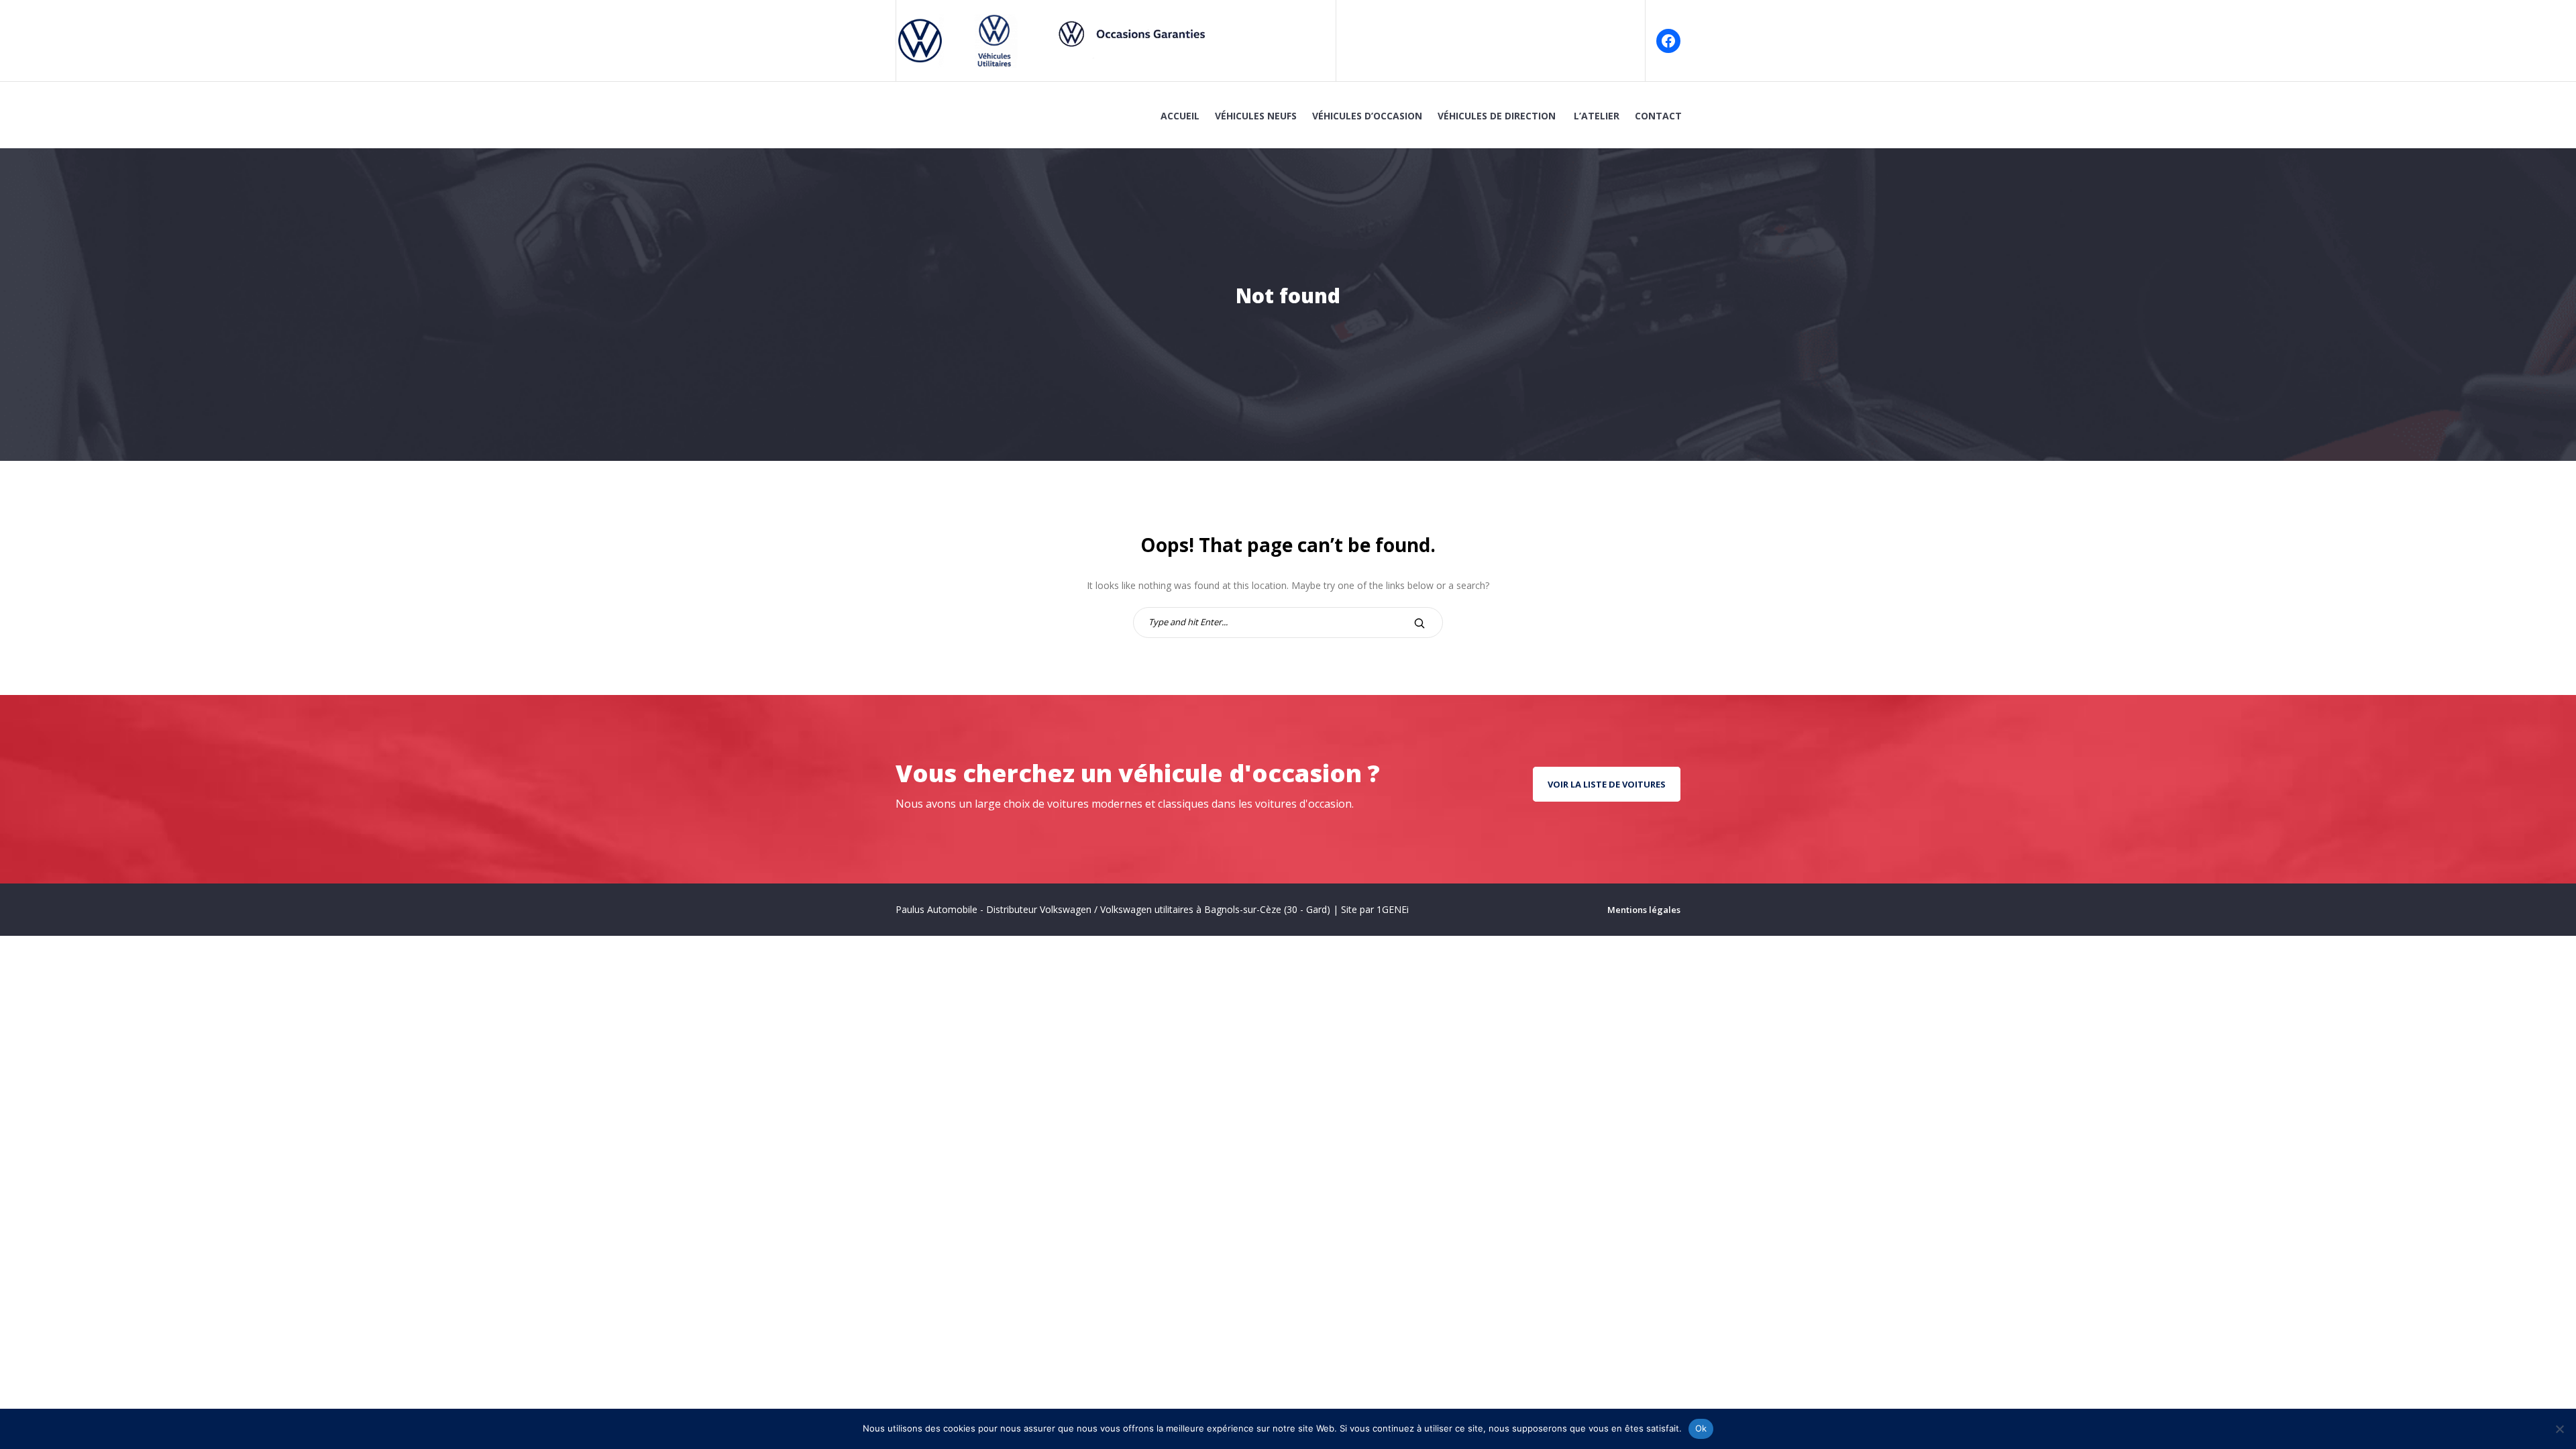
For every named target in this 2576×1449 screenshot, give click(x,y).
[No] (2559, 1429)
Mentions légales (1644, 910)
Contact (1658, 116)
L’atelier (1597, 116)
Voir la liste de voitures (1607, 784)
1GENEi (1393, 909)
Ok (1701, 1428)
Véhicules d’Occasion (1367, 116)
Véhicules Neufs (1256, 116)
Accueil (1180, 116)
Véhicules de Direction (1498, 116)
